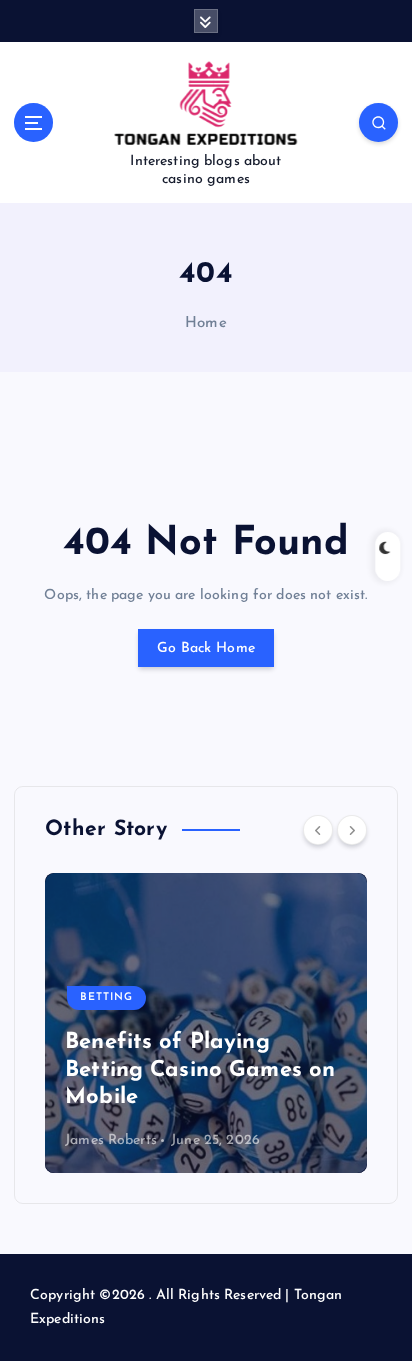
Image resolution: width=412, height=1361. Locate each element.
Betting (106, 997)
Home (206, 323)
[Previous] (318, 830)
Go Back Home (206, 648)
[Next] (352, 830)
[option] (206, 1023)
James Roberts (111, 1140)
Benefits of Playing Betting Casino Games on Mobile (200, 1070)
